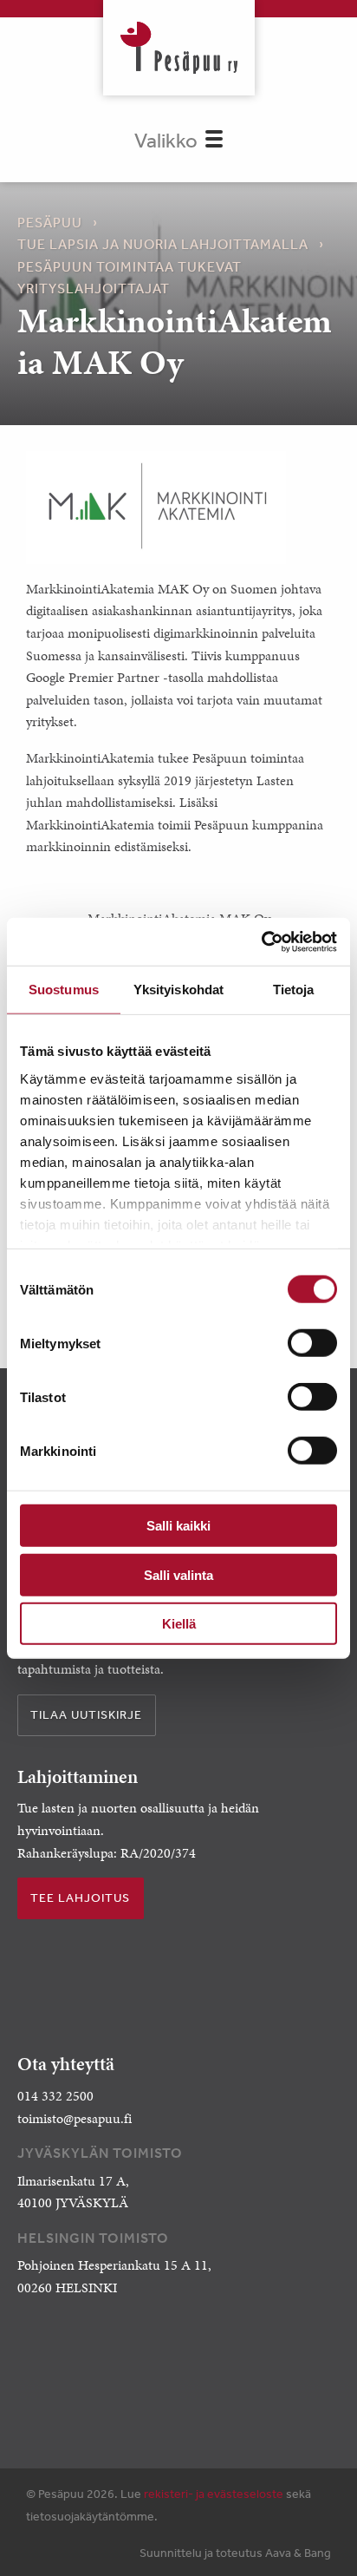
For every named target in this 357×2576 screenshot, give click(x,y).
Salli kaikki (178, 1526)
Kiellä (179, 1624)
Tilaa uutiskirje (86, 1714)
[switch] (312, 1343)
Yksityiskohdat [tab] (178, 990)
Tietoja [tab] (294, 990)
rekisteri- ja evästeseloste (214, 2494)
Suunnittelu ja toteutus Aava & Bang (235, 2553)
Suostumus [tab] (64, 990)
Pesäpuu (179, 48)
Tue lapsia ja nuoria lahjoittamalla (163, 244)
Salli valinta (178, 1574)
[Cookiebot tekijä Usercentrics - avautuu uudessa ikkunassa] (261, 941)
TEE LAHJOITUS (80, 1898)
